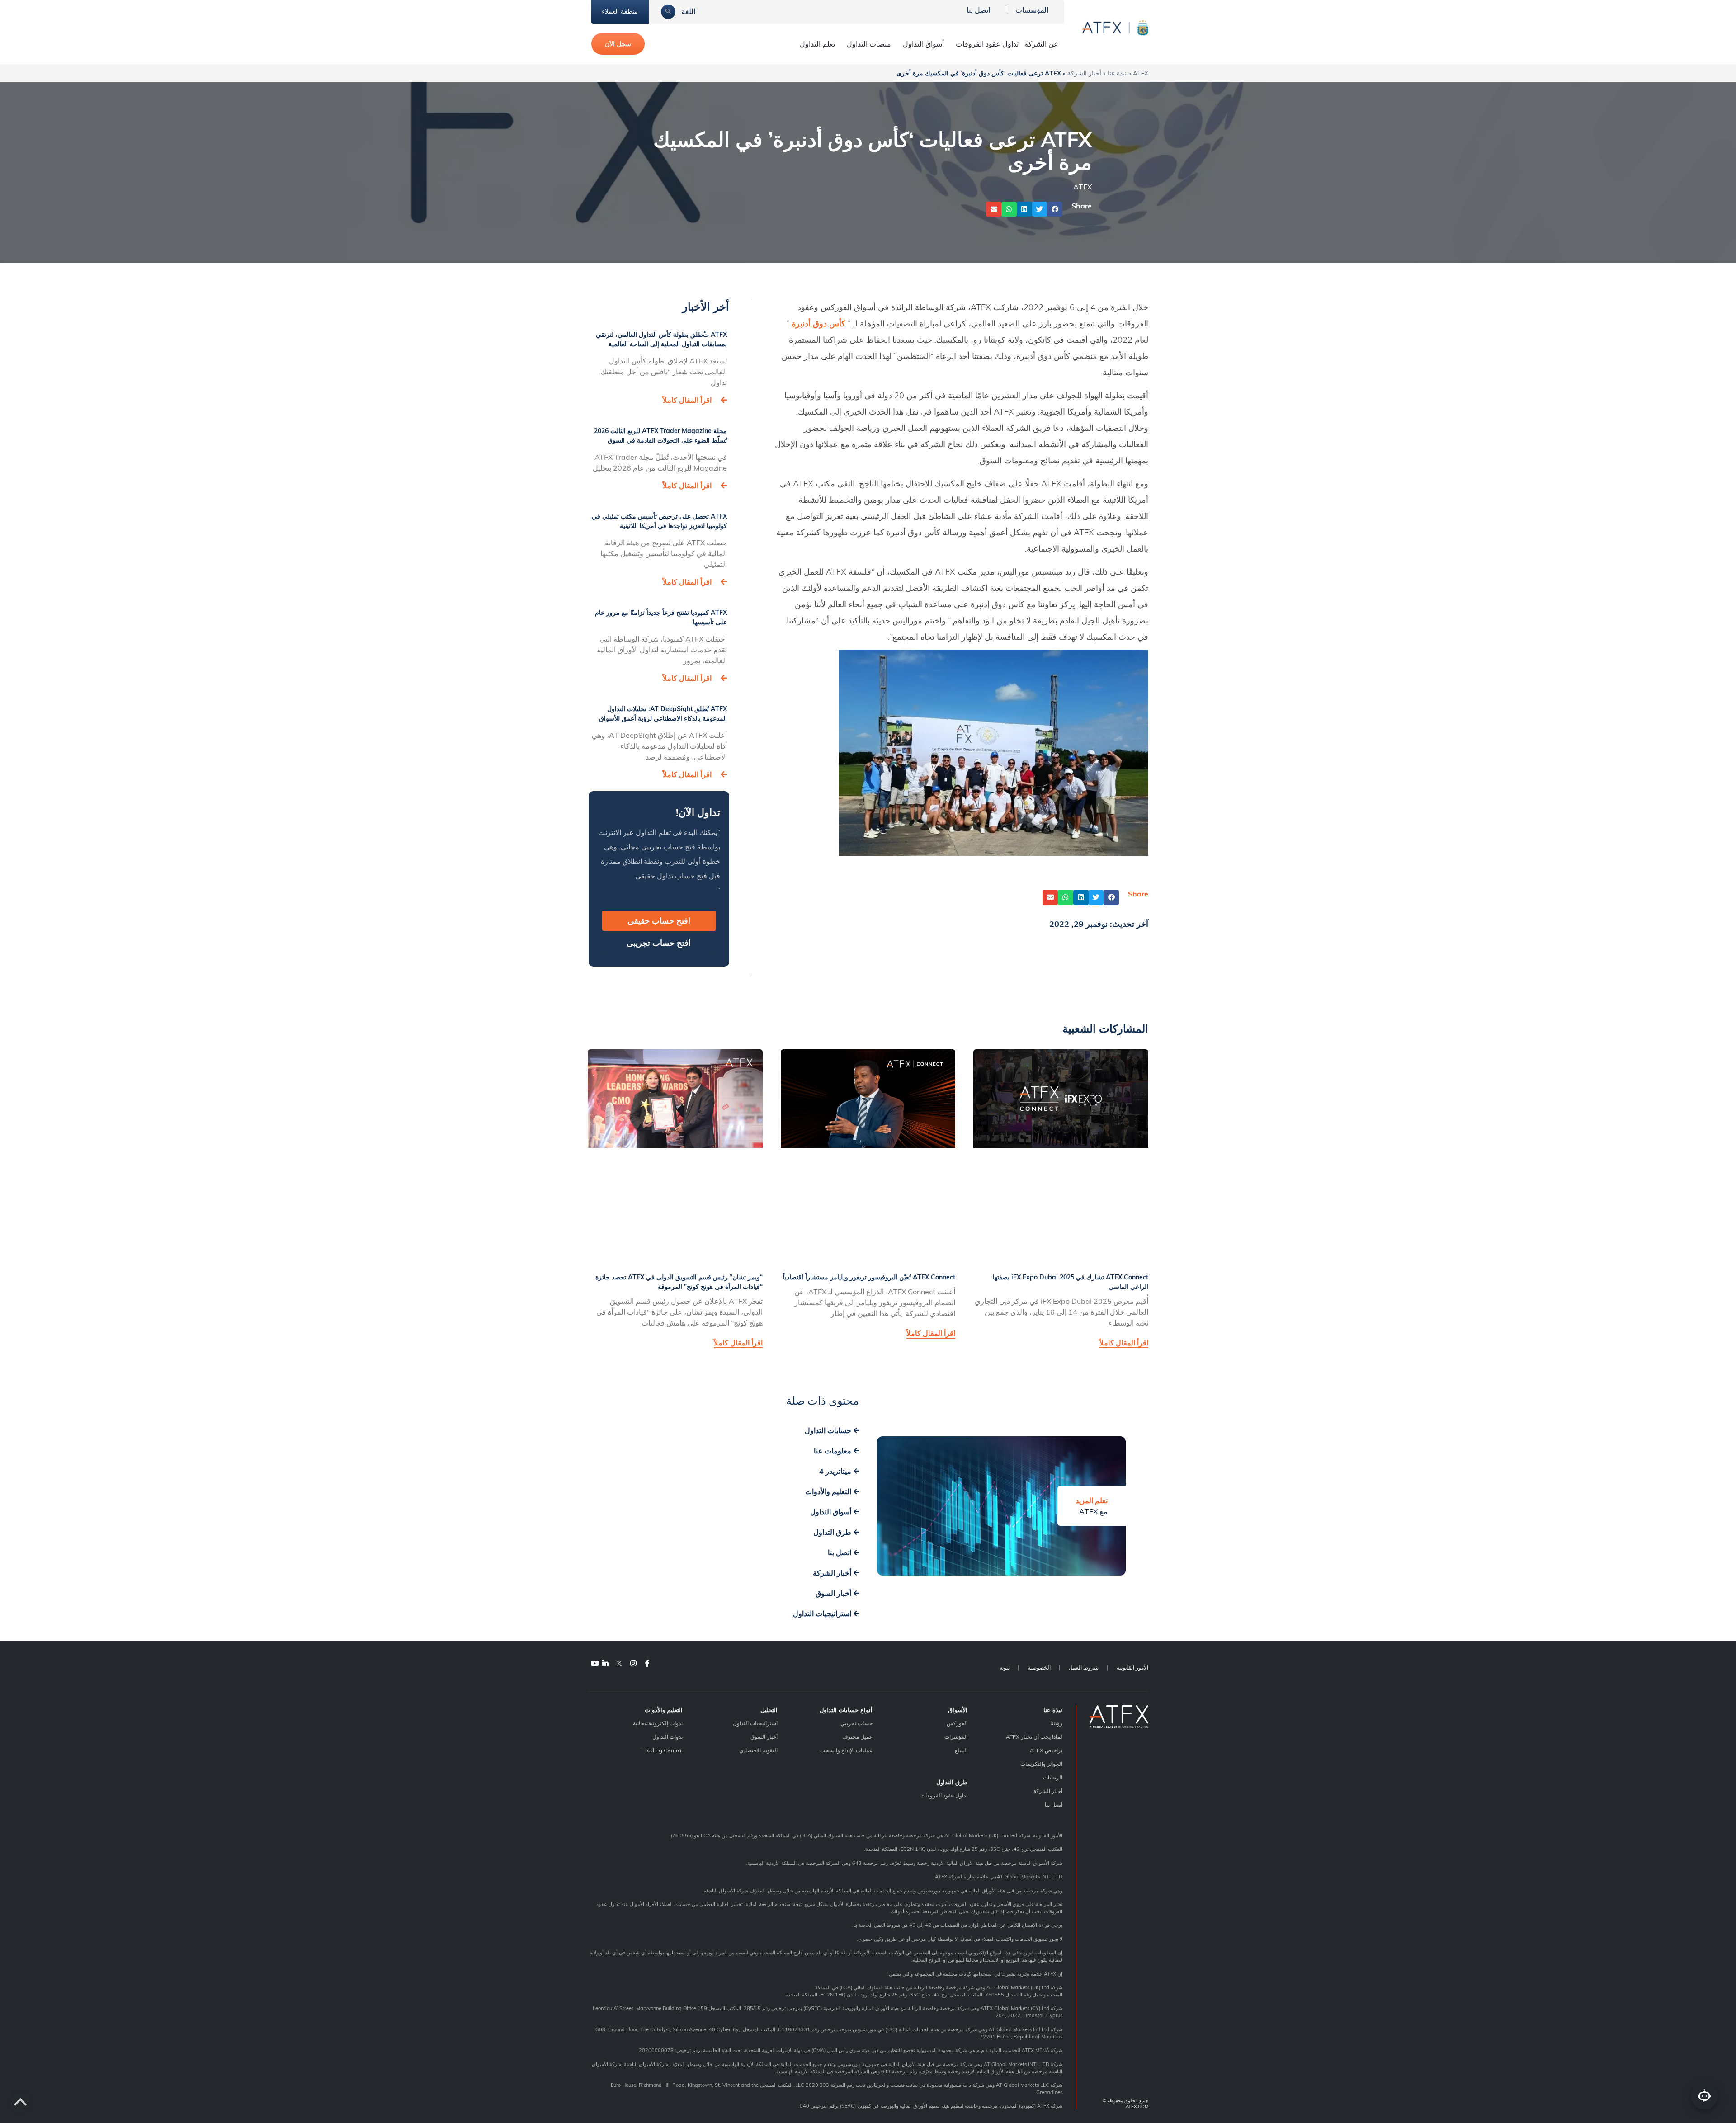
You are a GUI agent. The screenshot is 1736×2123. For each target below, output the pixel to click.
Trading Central (663, 1750)
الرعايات (1053, 1777)
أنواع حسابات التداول (846, 1710)
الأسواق (958, 1710)
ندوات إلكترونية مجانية (658, 1723)
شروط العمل (1084, 1668)
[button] (1055, 209)
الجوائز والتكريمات (1041, 1764)
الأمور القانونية (1132, 1668)
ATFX (1141, 73)
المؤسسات (1032, 10)
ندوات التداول (668, 1737)
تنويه (1005, 1668)
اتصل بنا (978, 10)
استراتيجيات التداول (755, 1723)
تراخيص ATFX (1046, 1750)
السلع (961, 1750)
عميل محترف (857, 1737)
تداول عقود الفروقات (987, 44)
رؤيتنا (1056, 1723)
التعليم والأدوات (664, 1710)
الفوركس (957, 1723)
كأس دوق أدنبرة (818, 323)
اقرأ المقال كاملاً (687, 400)
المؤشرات (956, 1737)
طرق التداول (952, 1782)
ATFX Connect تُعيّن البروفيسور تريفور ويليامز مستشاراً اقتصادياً (869, 1277)
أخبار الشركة (1084, 73)
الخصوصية (1039, 1668)
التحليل (769, 1710)
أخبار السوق (764, 1737)
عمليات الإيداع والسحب (846, 1750)
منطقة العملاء (620, 11)
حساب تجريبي (856, 1723)
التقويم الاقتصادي (758, 1750)
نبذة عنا (1117, 73)
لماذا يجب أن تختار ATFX (1034, 1737)
